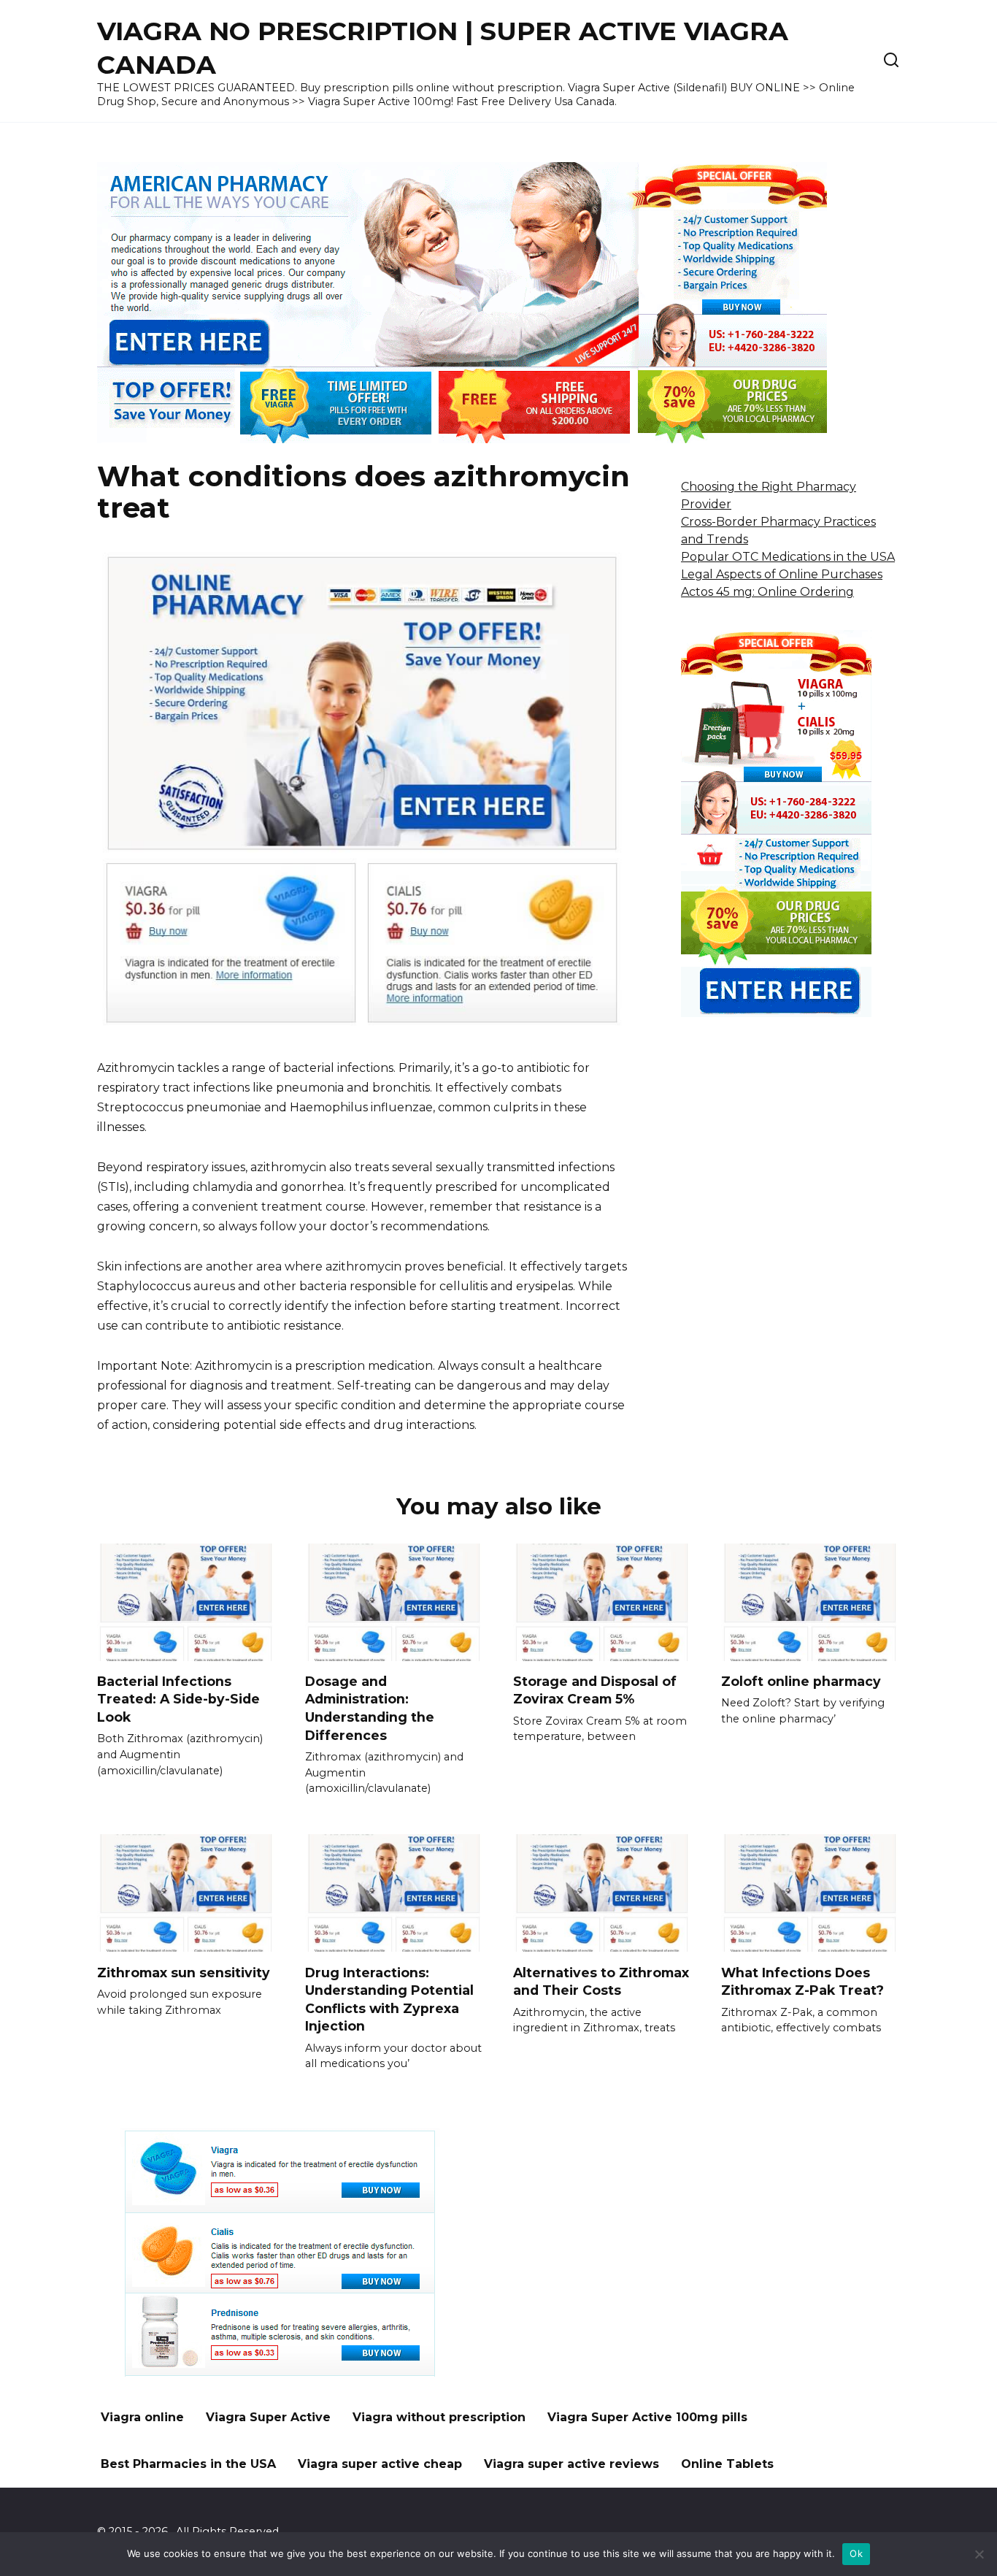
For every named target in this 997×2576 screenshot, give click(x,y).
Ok (856, 2553)
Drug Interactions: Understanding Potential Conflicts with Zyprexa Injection (389, 1999)
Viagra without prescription (439, 2417)
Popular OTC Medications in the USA (788, 557)
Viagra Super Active (268, 2417)
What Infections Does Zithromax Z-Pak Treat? (802, 1981)
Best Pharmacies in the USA (188, 2464)
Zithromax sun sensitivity (184, 1972)
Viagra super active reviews (571, 2464)
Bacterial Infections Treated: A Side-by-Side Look (178, 1699)
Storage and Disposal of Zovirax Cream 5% (595, 1690)
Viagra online (142, 2417)
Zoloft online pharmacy (801, 1681)
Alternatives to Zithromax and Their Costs (601, 1981)
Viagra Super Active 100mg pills (647, 2417)
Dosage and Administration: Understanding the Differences (370, 1708)
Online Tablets (727, 2464)
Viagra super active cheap (380, 2464)
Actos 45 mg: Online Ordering (767, 592)
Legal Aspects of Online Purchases (782, 574)
